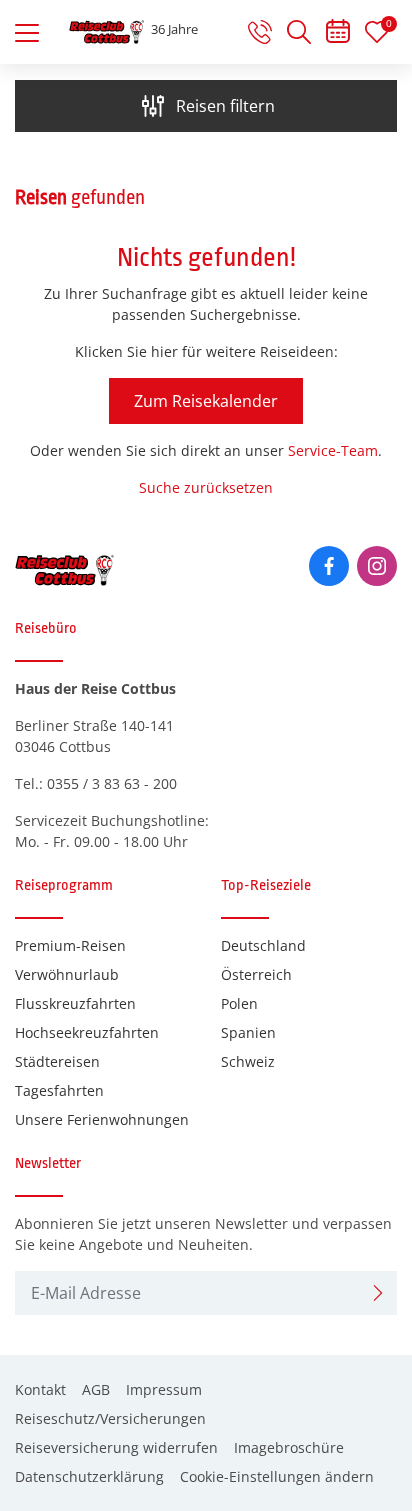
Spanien (248, 1032)
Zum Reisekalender (206, 401)
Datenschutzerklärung (89, 1476)
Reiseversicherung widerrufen (116, 1447)
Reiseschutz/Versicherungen (110, 1418)
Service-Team (333, 450)
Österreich (256, 974)
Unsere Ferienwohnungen (102, 1119)
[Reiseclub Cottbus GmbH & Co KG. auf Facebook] (329, 566)
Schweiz (248, 1061)
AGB (96, 1389)
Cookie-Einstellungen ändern (277, 1476)
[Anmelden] (378, 1293)
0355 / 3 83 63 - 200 (112, 783)
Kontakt (40, 1389)
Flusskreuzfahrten (75, 1003)
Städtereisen (57, 1061)
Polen (239, 1003)
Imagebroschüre (289, 1447)
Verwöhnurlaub (67, 974)
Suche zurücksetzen (206, 487)
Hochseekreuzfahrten (87, 1032)
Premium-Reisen (70, 945)
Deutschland (263, 945)
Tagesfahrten (59, 1090)
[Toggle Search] (299, 32)
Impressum (164, 1389)
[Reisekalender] (338, 35)
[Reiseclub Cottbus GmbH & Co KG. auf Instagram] (377, 566)
